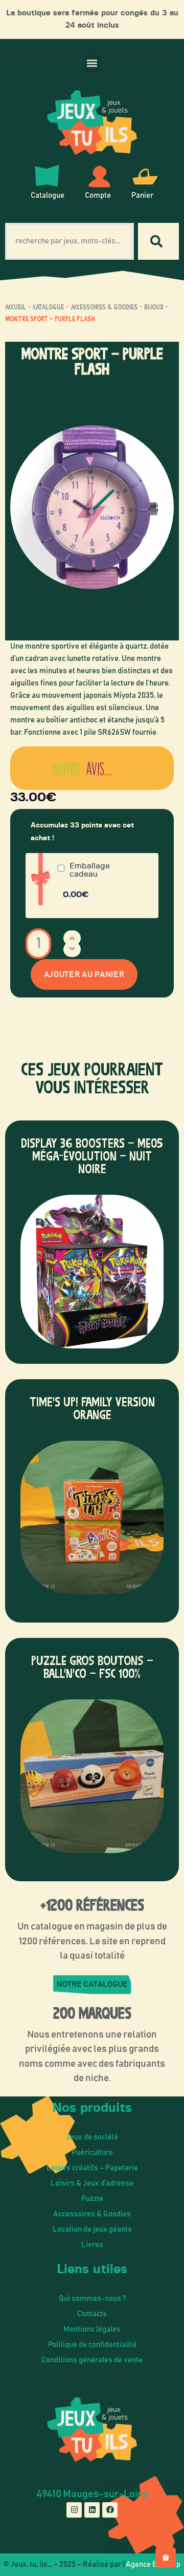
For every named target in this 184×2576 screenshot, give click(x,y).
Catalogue (48, 195)
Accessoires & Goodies (104, 307)
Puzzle (92, 2199)
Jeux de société (92, 2137)
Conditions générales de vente (92, 2360)
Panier (142, 195)
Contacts (92, 2314)
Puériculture (92, 2153)
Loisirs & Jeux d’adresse (92, 2183)
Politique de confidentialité (92, 2345)
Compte (98, 195)
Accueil (16, 307)
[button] (92, 63)
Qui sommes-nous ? (92, 2299)
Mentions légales (92, 2329)
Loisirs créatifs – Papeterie (92, 2168)
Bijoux (154, 307)
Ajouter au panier (84, 974)
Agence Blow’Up (153, 2564)
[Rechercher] (158, 241)
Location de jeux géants (92, 2229)
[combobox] (70, 241)
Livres (92, 2245)
